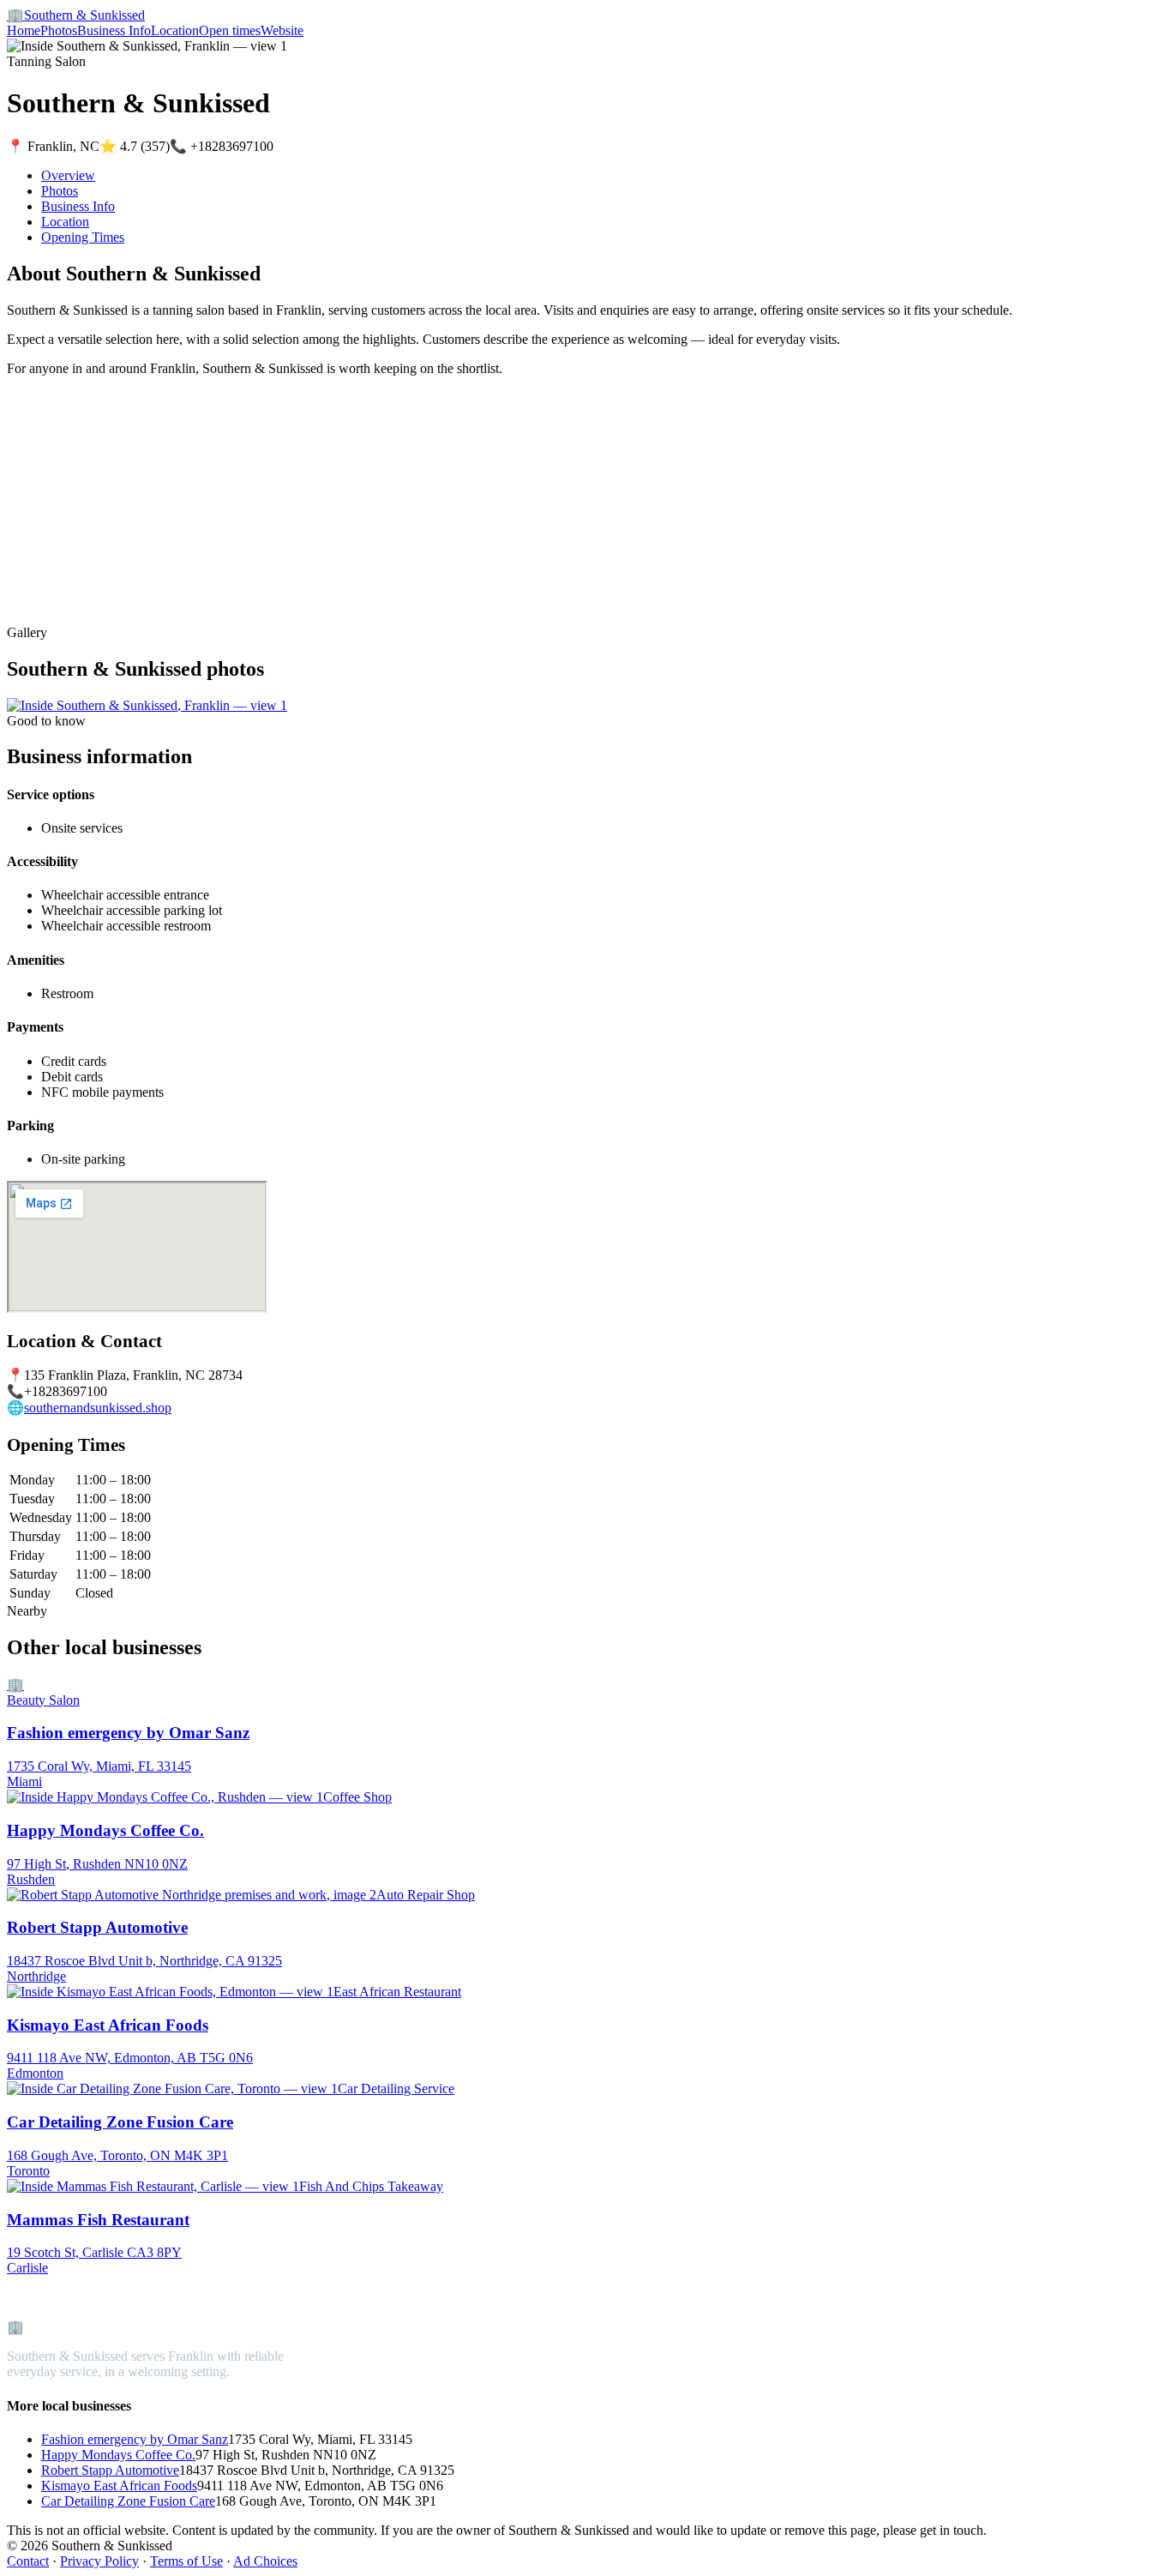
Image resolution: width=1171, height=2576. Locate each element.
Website (282, 30)
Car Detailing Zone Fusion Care (128, 2501)
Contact (28, 2561)
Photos (59, 30)
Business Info (114, 30)
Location (175, 30)
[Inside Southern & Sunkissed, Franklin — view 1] (147, 705)
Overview (68, 175)
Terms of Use (186, 2561)
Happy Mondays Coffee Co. (118, 2455)
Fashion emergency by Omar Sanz (135, 2439)
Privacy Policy (99, 2561)
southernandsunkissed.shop (98, 1408)
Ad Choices (265, 2561)
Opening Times (83, 237)
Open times (230, 30)
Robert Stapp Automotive (110, 2470)
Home (24, 30)
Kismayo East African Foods (119, 2486)
